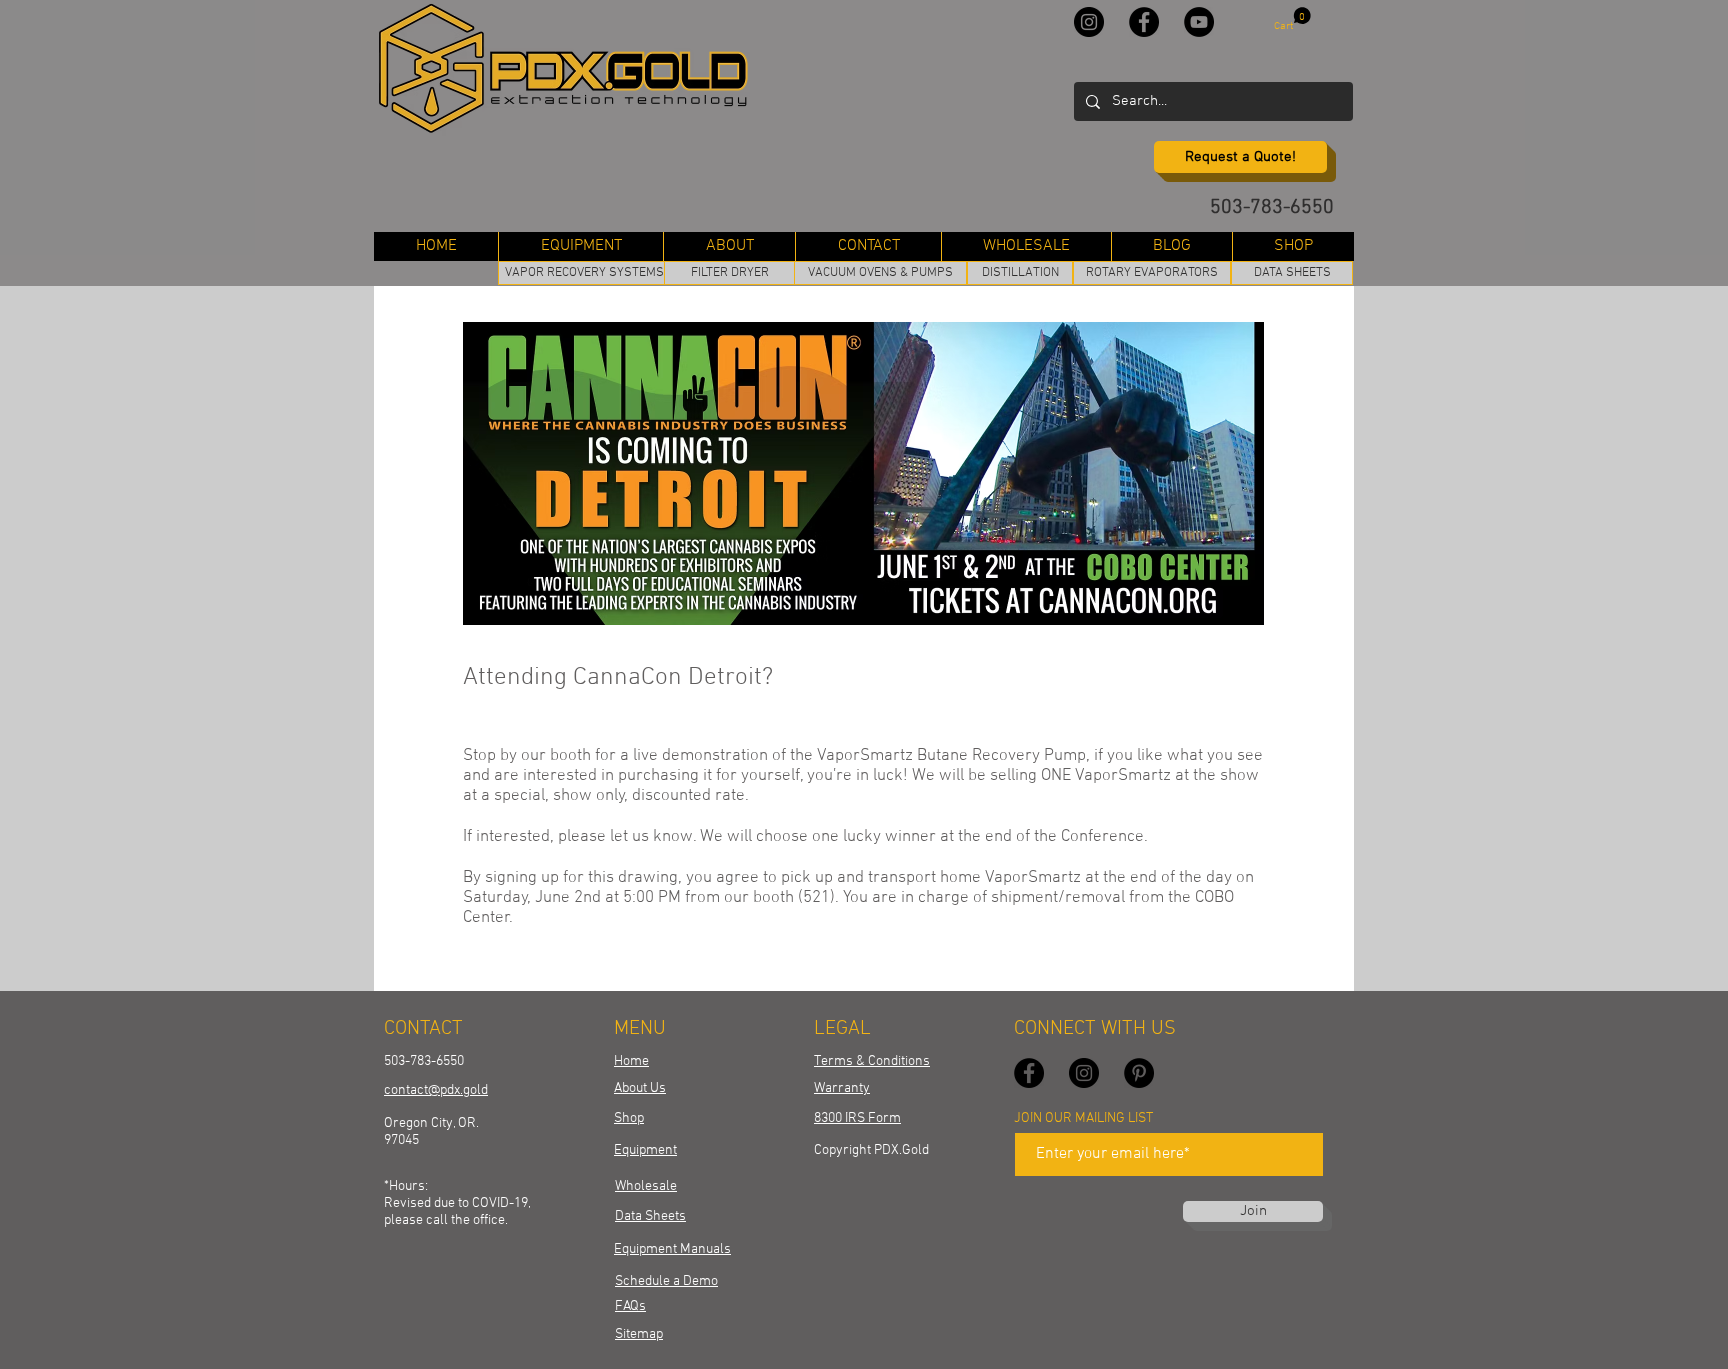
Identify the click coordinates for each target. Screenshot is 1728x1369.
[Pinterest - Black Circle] (1139, 1073)
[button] (1292, 19)
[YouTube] (1199, 22)
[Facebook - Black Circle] (1144, 22)
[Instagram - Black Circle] (1089, 22)
